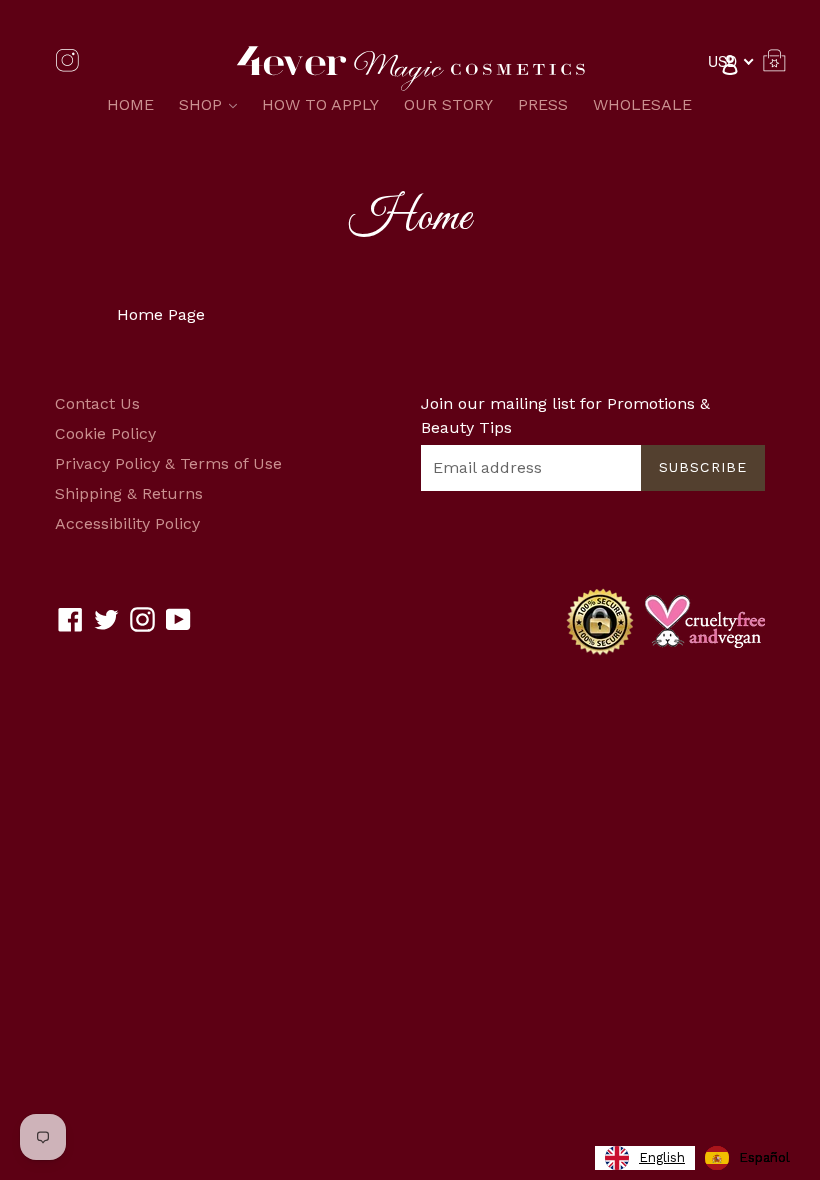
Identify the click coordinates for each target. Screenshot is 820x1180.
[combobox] (645, 1158)
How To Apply (320, 104)
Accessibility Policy (127, 523)
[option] (747, 1158)
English (662, 1157)
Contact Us (97, 403)
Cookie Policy (105, 433)
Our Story (448, 104)
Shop (213, 104)
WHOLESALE (642, 104)
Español (764, 1157)
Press (543, 104)
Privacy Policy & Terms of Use (168, 463)
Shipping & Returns (129, 493)
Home (130, 104)
